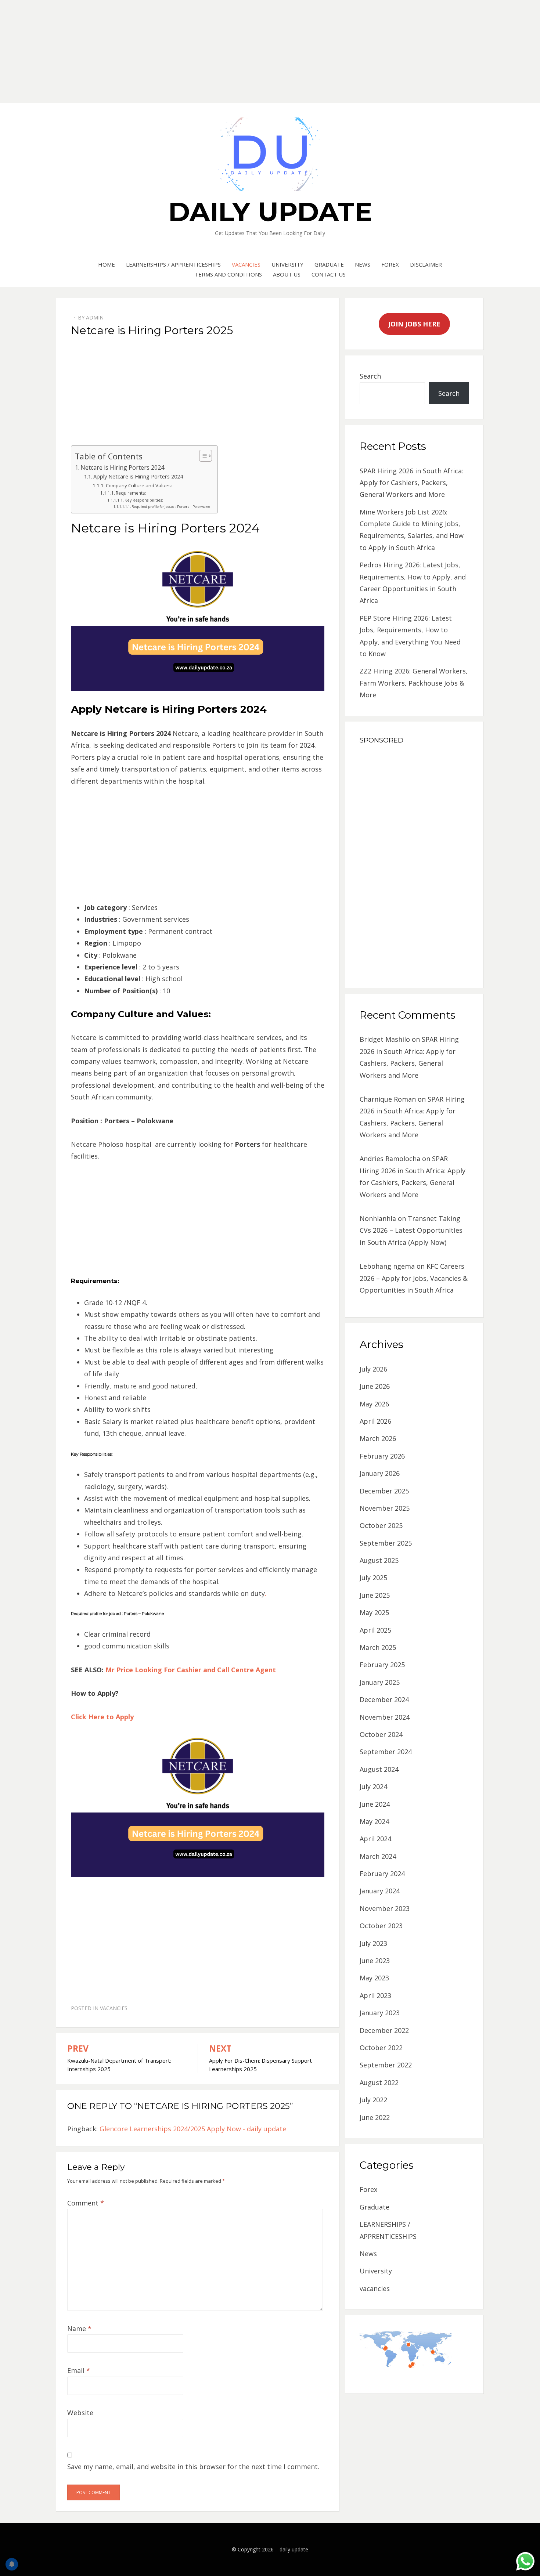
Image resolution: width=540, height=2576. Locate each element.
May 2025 (374, 1612)
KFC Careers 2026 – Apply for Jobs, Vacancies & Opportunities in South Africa (414, 1278)
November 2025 (385, 1508)
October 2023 (381, 1926)
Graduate (329, 264)
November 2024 (385, 1717)
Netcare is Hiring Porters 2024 (122, 467)
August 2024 (379, 1769)
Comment (86, 2203)
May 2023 (374, 1978)
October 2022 (381, 2048)
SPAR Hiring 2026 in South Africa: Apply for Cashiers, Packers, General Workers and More (411, 483)
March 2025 (378, 1647)
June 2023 (375, 1961)
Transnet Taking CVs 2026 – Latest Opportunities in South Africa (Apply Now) (411, 1230)
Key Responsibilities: (144, 500)
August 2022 (379, 2082)
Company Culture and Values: (139, 485)
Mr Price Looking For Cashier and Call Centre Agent (191, 1670)
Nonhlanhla (378, 1218)
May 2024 (374, 1821)
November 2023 (385, 1908)
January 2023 (380, 2013)
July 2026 (373, 1369)
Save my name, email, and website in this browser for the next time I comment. (193, 2467)
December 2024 (384, 1699)
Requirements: (131, 493)
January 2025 (380, 1682)
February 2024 (382, 1874)
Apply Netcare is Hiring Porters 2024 (138, 476)
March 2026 (378, 1438)
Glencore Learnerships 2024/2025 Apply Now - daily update (193, 2129)
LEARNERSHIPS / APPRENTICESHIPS (173, 264)
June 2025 (375, 1595)
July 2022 (373, 2100)
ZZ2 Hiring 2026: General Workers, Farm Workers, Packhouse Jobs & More (414, 683)
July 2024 (373, 1786)
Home (107, 264)
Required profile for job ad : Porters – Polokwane (171, 507)
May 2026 (374, 1404)
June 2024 (375, 1804)
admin (95, 317)
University (287, 264)
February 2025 (382, 1665)
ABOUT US (287, 274)
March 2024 (378, 1856)
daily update (270, 212)
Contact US (329, 274)
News (363, 264)
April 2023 (375, 1995)
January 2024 (380, 1891)
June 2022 (375, 2117)
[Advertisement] (220, 51)
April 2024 (375, 1839)
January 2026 (380, 1473)
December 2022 (384, 2030)
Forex (390, 264)
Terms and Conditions (228, 274)
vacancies (246, 264)
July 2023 (373, 1943)
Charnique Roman (388, 1099)
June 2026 (375, 1386)
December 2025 (384, 1491)
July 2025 (373, 1578)
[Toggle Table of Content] (202, 456)
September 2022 (386, 2065)
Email (79, 2370)
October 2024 (381, 1734)
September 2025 (386, 1543)
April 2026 (375, 1421)
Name (79, 2328)
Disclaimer (426, 264)
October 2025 (381, 1525)
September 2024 (386, 1752)
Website (80, 2413)
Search (370, 376)
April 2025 (375, 1630)
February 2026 (382, 1456)
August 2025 (379, 1560)
